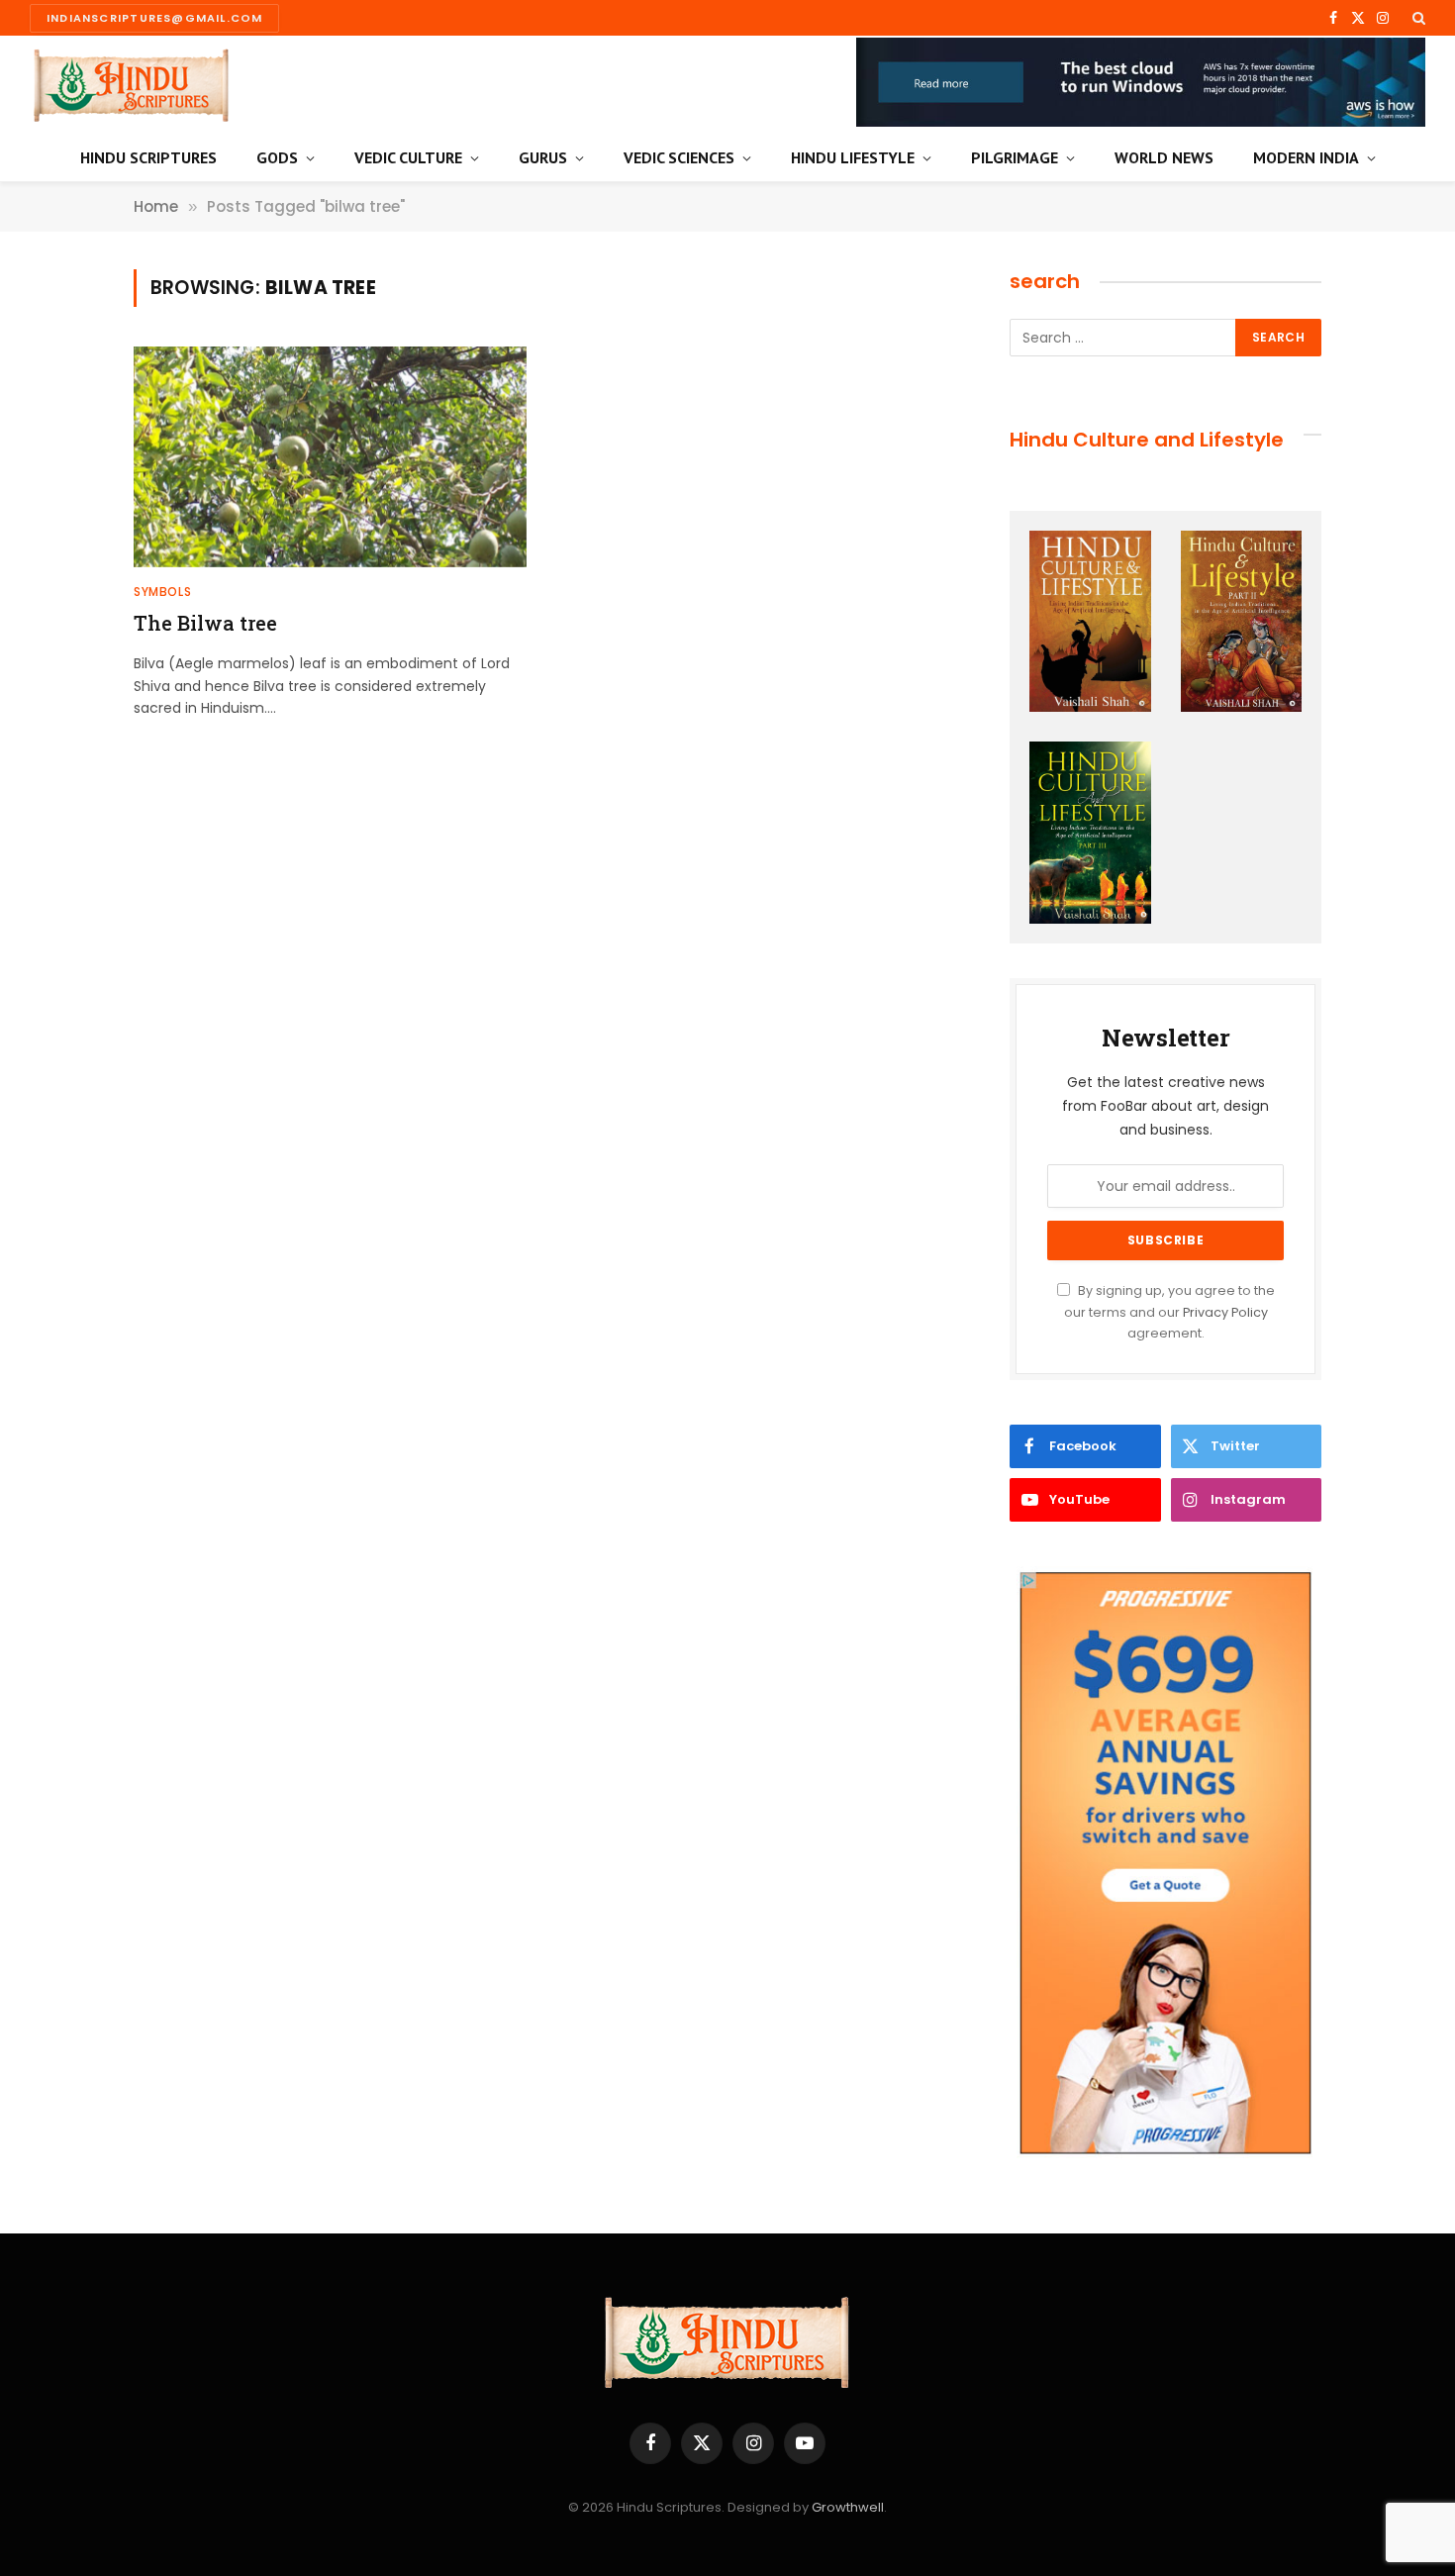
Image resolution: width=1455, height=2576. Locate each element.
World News (1164, 157)
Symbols (162, 592)
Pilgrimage (1015, 157)
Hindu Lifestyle (853, 157)
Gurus (543, 157)
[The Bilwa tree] (330, 457)
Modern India (1306, 157)
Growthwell (848, 2507)
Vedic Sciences (679, 157)
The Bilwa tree (205, 623)
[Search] (1417, 18)
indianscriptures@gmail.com (154, 18)
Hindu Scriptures (148, 157)
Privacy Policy (1225, 1312)
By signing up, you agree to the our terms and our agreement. (1169, 1312)
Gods (277, 157)
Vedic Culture (408, 157)
